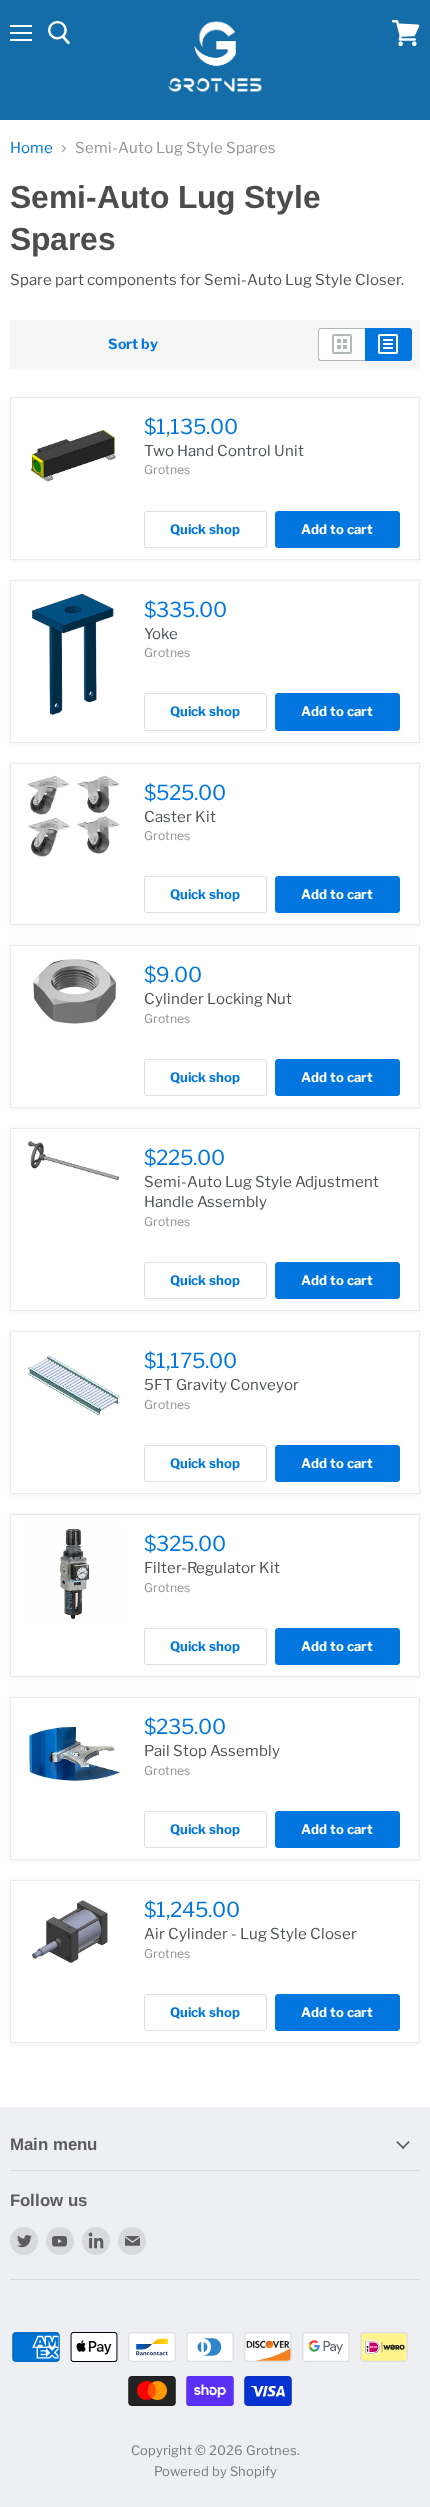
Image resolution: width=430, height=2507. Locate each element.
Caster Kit (180, 817)
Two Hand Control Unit (224, 451)
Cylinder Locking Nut (218, 999)
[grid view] (341, 344)
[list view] (388, 344)
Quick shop (205, 529)
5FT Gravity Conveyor (221, 1385)
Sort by (133, 344)
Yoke (161, 634)
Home (31, 148)
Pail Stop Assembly (212, 1751)
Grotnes (167, 469)
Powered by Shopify (215, 2471)
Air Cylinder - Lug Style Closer (250, 1934)
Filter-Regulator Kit (212, 1568)
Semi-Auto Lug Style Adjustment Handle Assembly (261, 1192)
